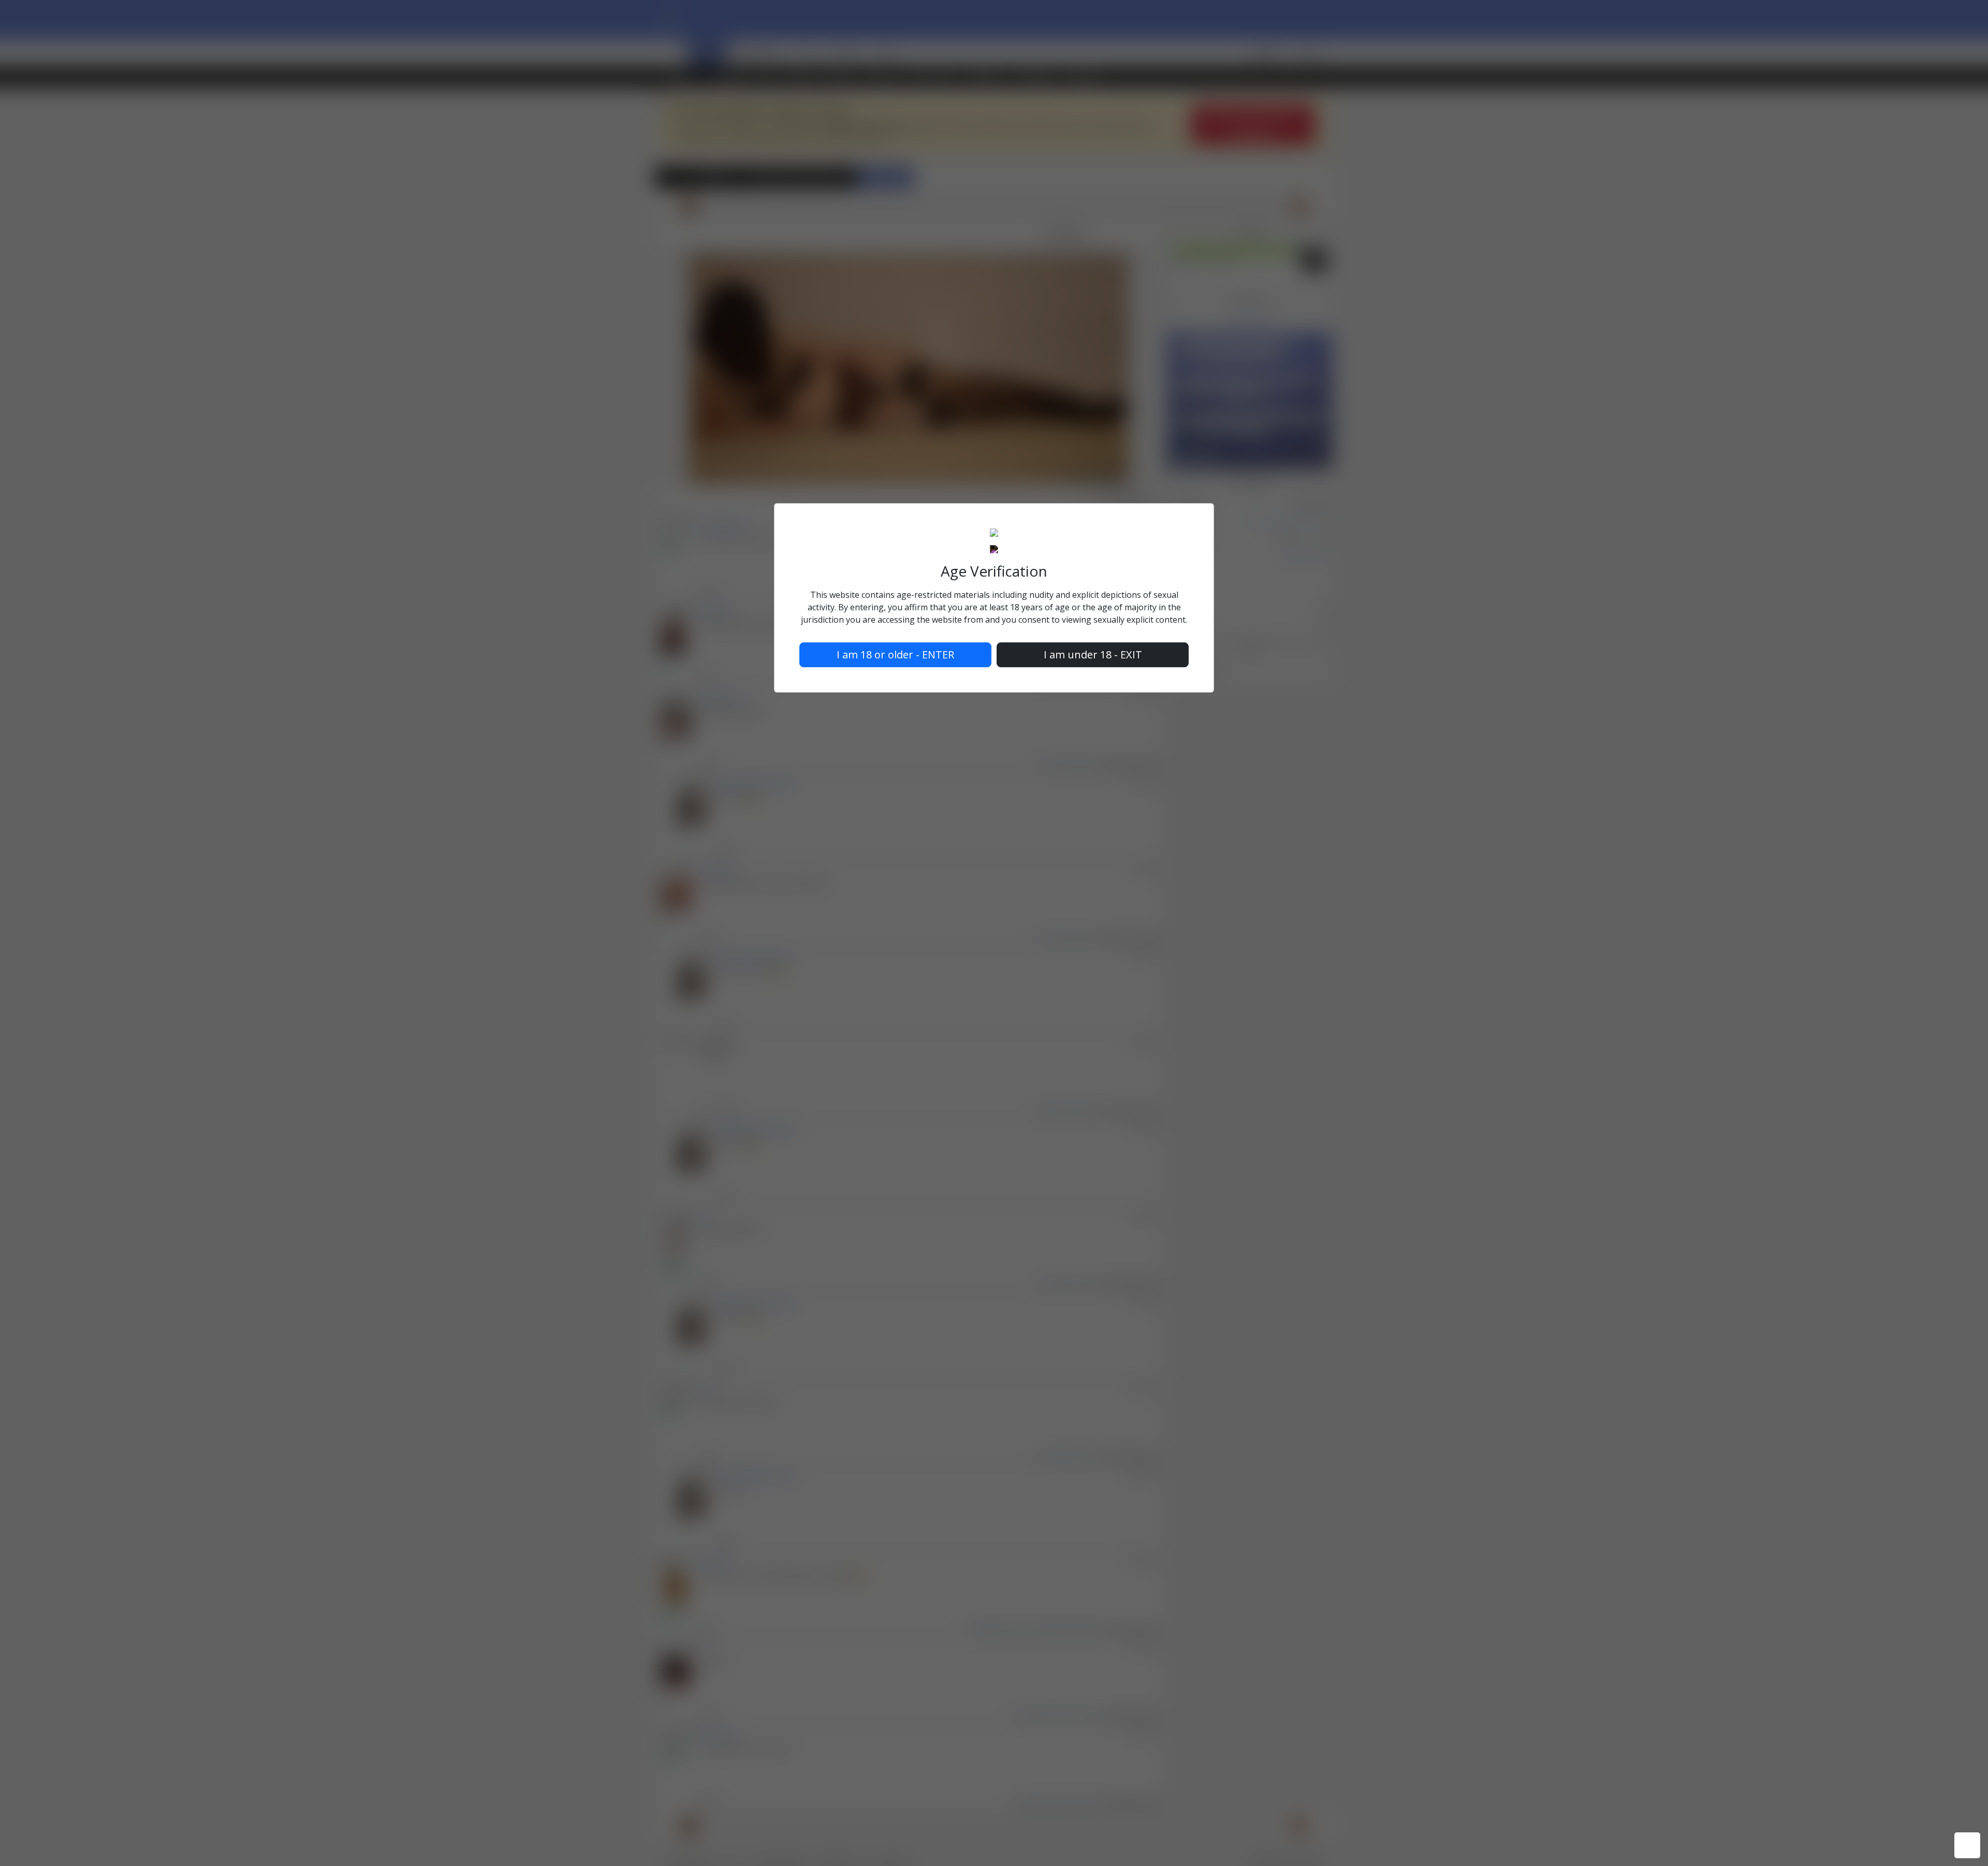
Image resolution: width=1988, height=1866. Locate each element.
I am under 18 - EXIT (1093, 655)
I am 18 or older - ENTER (895, 655)
